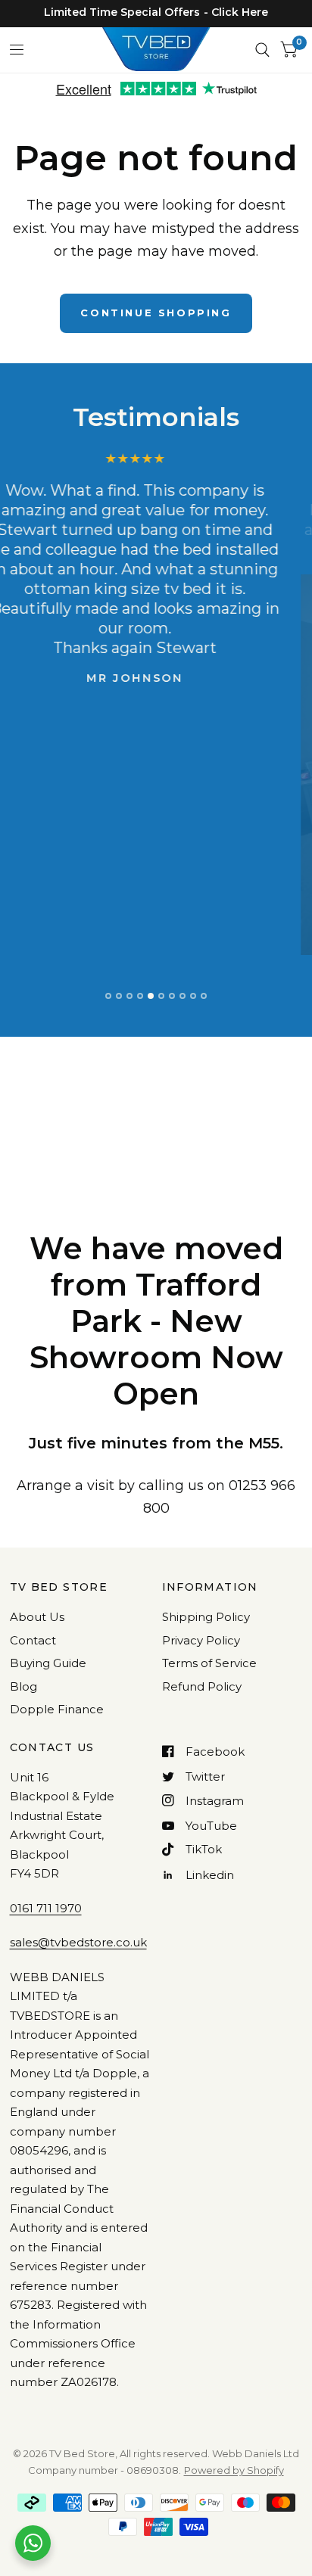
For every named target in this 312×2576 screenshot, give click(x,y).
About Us (37, 1617)
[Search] (262, 50)
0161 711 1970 (46, 1908)
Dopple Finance (57, 1709)
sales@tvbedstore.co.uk (78, 1942)
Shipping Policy (206, 1617)
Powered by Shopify (234, 2470)
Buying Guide (48, 1663)
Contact (33, 1640)
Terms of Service (209, 1663)
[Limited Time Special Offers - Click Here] (156, 12)
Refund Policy (202, 1686)
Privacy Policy (201, 1640)
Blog (23, 1686)
